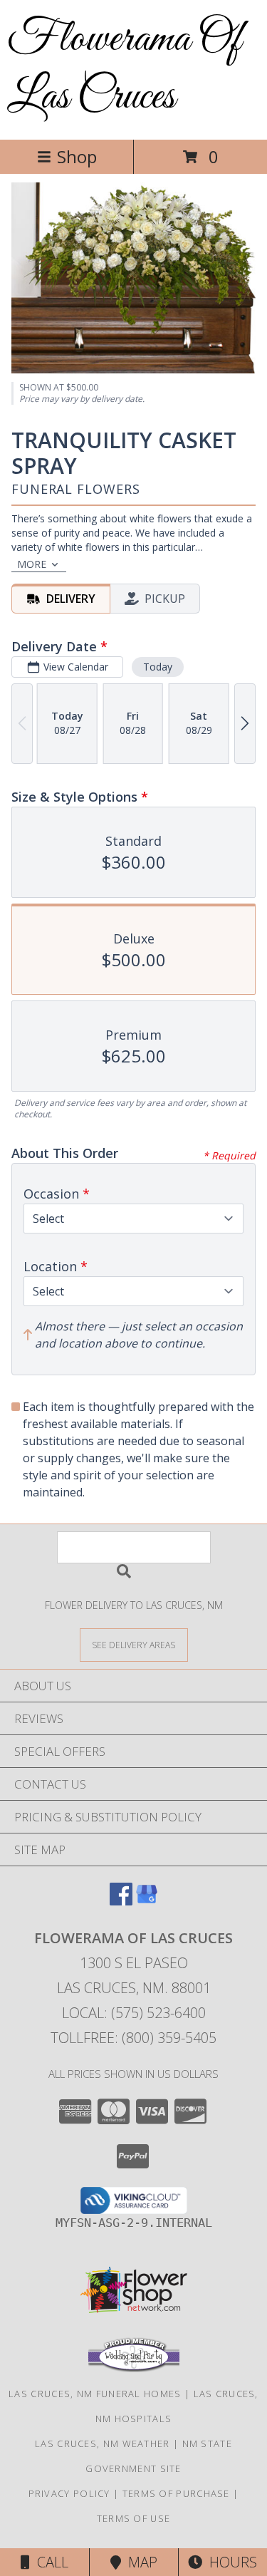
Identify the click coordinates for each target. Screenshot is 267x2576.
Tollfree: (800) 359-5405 (133, 2038)
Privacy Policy (69, 2493)
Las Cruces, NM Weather (103, 2443)
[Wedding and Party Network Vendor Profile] (134, 2369)
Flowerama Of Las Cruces (124, 68)
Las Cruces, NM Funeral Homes (95, 2394)
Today (158, 667)
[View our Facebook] (121, 1901)
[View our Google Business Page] (147, 1901)
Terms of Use (134, 2518)
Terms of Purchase (176, 2493)
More (32, 564)
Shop (77, 156)
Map (139, 2562)
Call (49, 2562)
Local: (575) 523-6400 (134, 2013)
